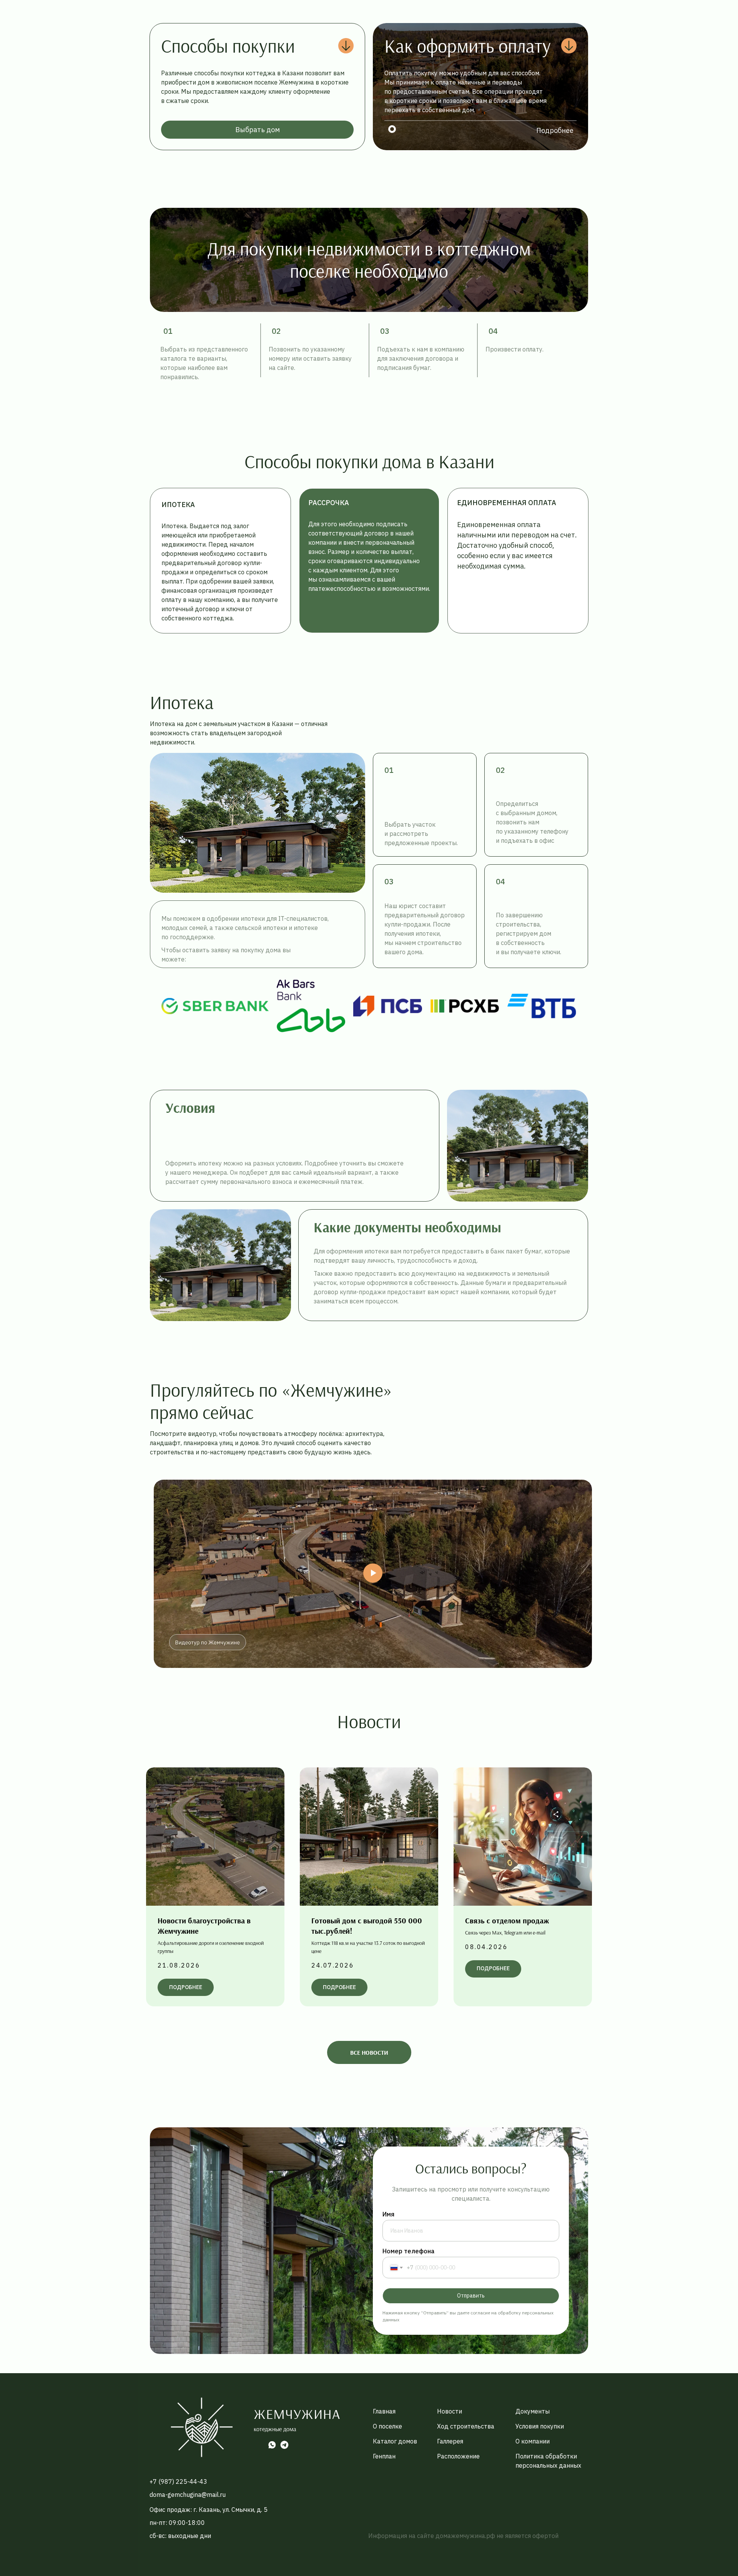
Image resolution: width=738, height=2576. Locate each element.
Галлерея (450, 2441)
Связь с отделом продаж (507, 1920)
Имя (388, 2214)
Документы (533, 2411)
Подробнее (555, 130)
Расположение (458, 2456)
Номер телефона (408, 2251)
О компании (533, 2441)
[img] (202, 2427)
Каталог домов (395, 2441)
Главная (384, 2411)
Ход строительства (466, 2426)
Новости (450, 2411)
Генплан (384, 2456)
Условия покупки (540, 2426)
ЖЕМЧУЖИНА (297, 2414)
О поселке (387, 2426)
